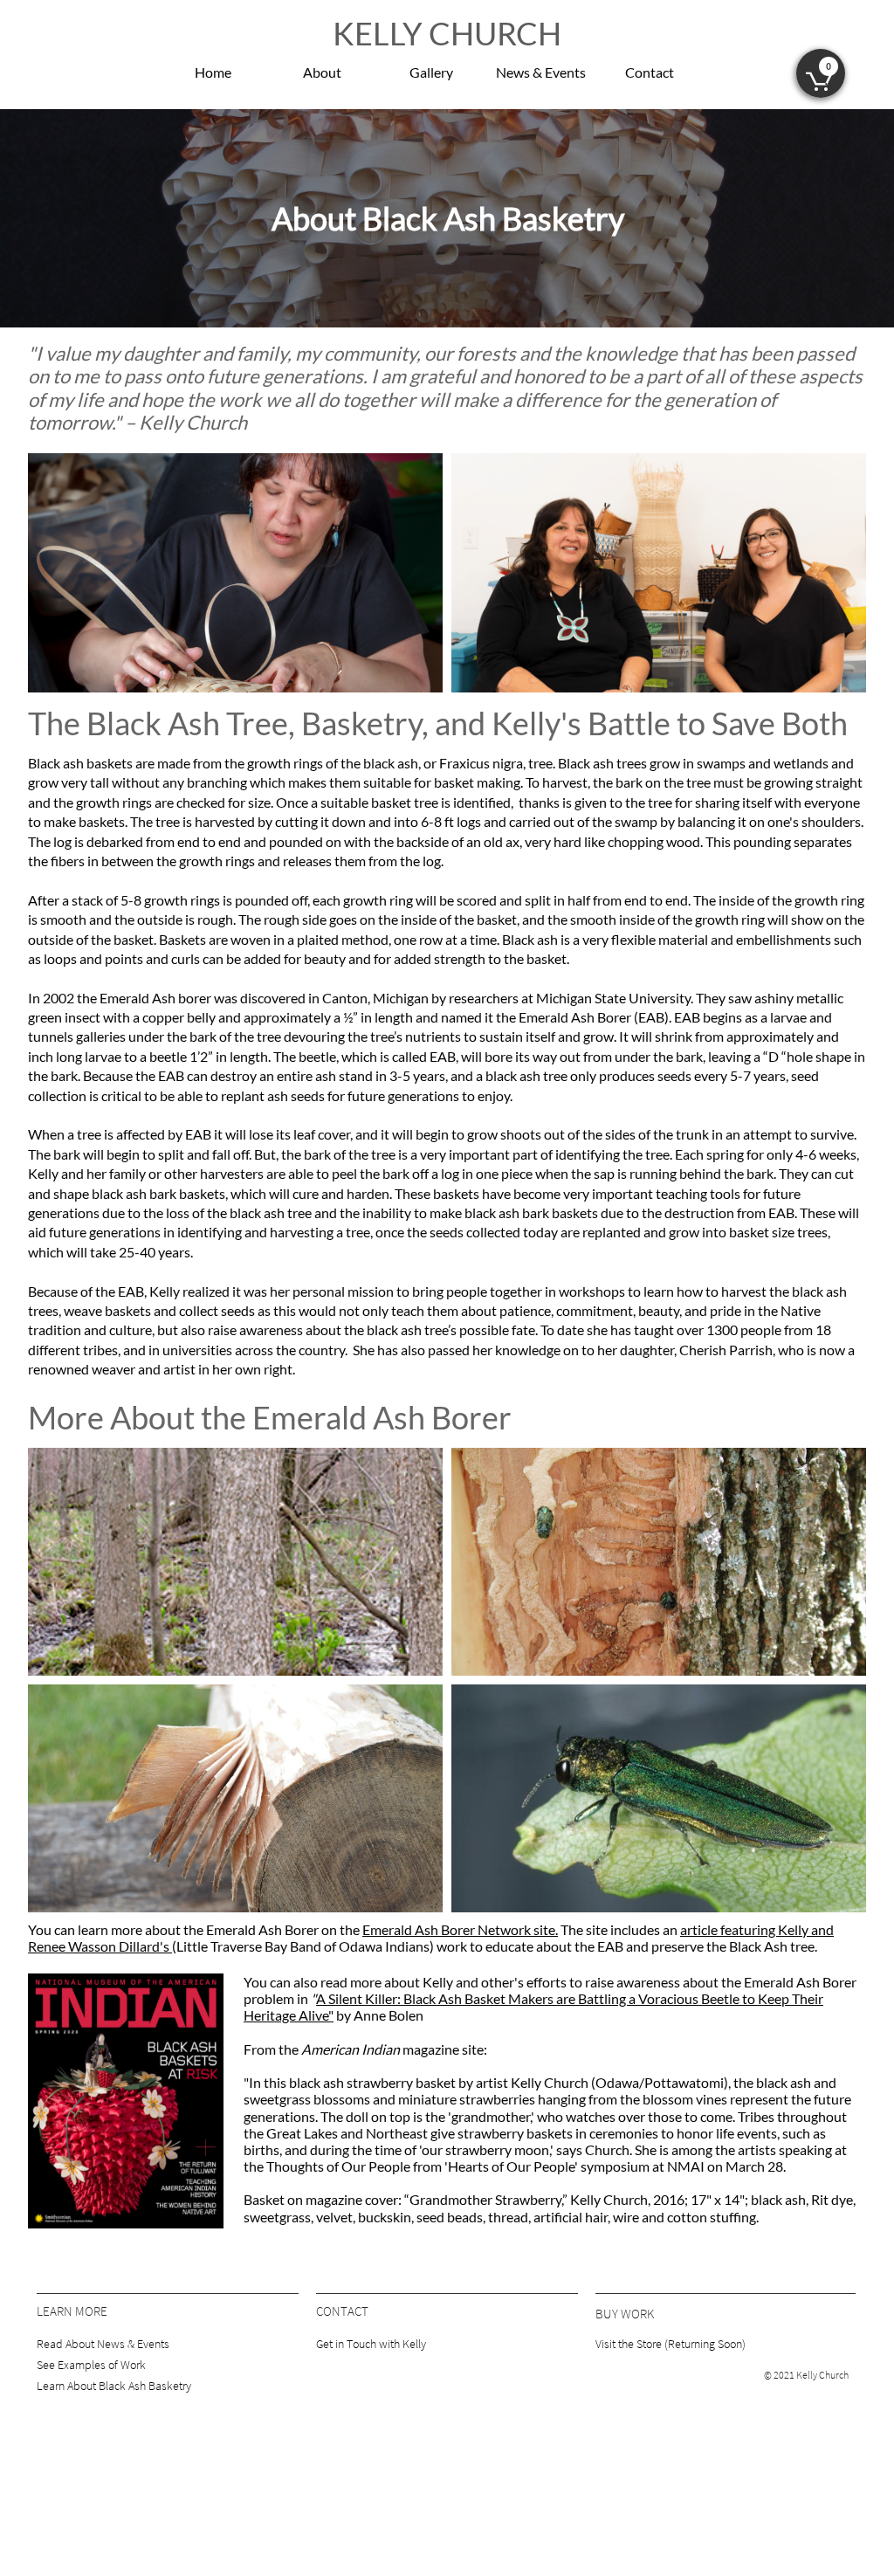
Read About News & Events (103, 2344)
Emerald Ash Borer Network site (459, 1929)
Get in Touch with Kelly (371, 2344)
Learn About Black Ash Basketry (114, 2386)
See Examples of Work (91, 2365)
